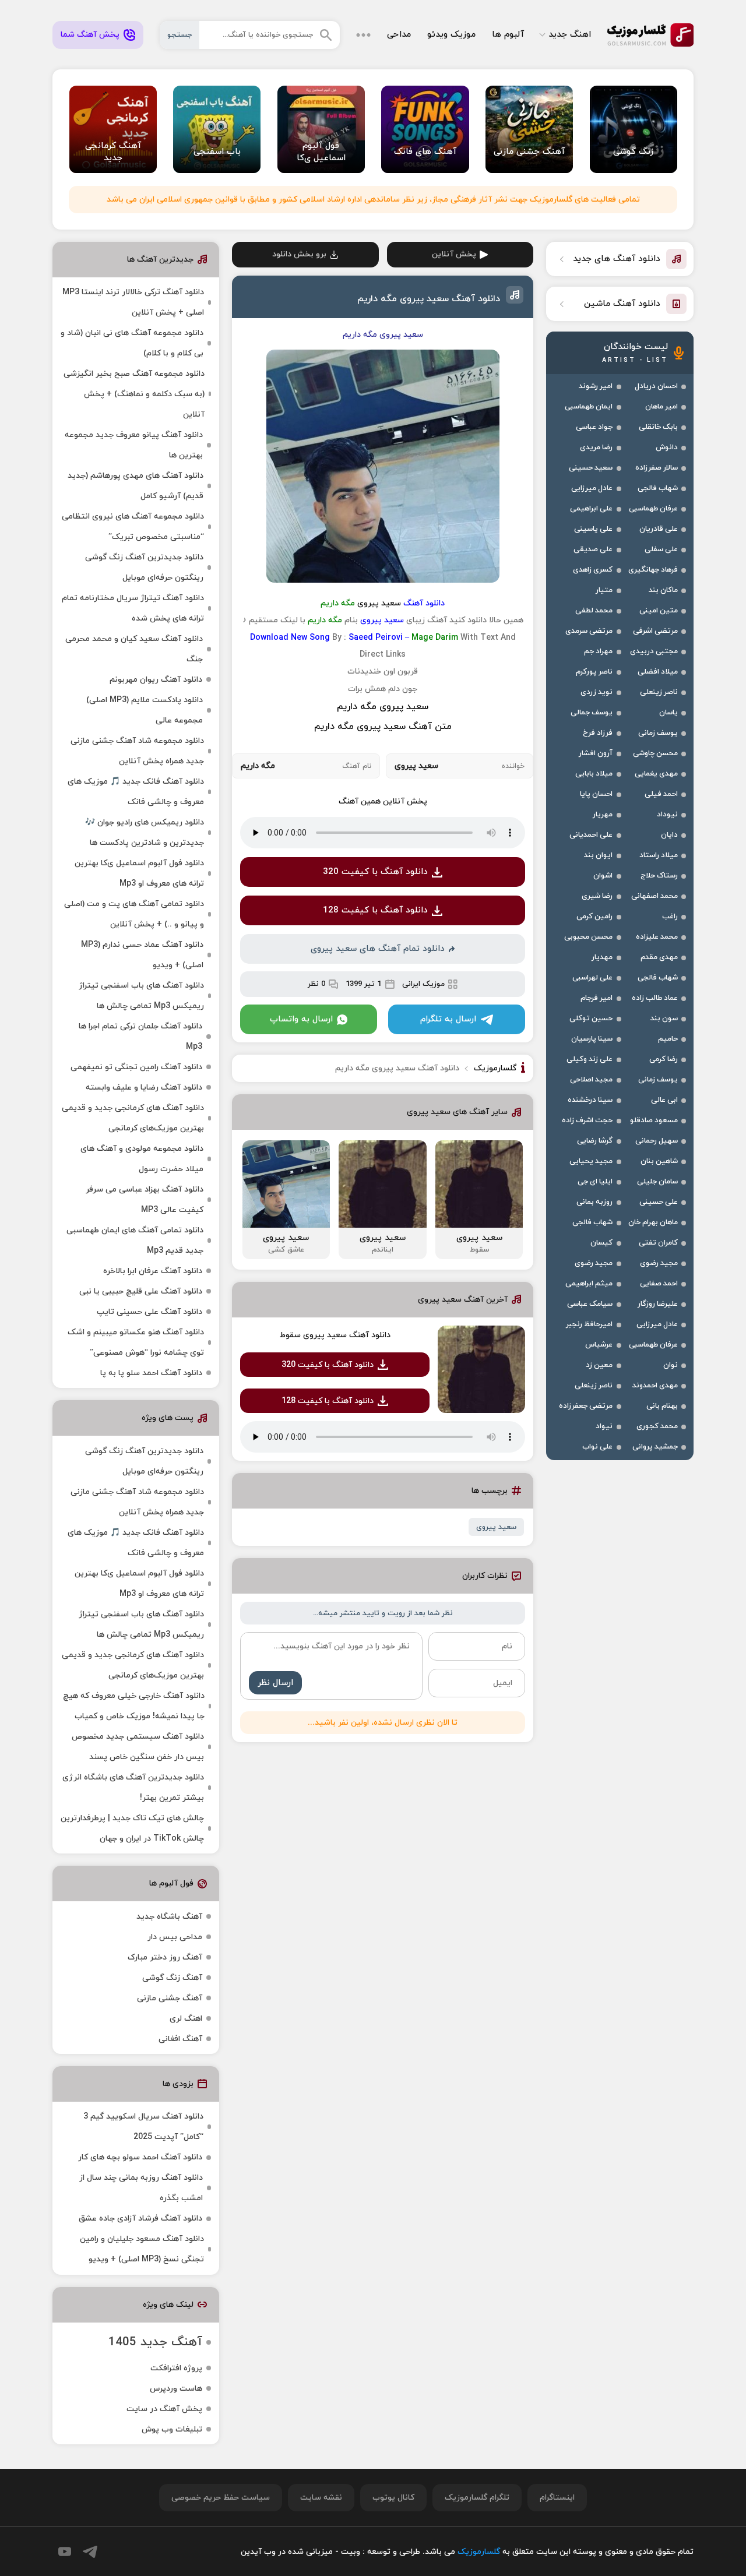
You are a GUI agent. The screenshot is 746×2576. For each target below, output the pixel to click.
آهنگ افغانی (180, 2039)
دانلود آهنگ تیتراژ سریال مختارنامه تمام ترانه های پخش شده (133, 608)
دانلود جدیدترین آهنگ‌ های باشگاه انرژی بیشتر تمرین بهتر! (133, 1788)
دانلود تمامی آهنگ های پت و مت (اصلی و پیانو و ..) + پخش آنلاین (134, 914)
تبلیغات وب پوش (172, 2429)
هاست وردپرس (176, 2389)
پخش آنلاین (454, 254)
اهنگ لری (186, 2019)
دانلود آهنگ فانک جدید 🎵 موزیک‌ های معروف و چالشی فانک (136, 792)
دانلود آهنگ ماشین (622, 304)
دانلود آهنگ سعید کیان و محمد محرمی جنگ (134, 649)
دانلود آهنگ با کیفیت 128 (375, 910)
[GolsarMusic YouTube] (65, 2552)
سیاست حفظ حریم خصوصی (221, 2498)
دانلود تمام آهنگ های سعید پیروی (378, 949)
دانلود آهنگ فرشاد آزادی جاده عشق (140, 2219)
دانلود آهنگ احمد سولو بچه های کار (140, 2157)
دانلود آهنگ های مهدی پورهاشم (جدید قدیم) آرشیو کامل (136, 486)
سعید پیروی (496, 1527)
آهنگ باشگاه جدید (169, 1917)
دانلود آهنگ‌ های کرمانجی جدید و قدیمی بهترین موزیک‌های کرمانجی (133, 1118)
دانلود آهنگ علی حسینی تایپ (149, 1312)
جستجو (180, 35)
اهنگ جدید (570, 35)
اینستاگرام (557, 2498)
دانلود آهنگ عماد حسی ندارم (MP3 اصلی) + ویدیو (142, 955)
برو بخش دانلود (299, 254)
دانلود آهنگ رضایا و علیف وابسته (144, 1088)
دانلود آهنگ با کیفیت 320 (375, 872)
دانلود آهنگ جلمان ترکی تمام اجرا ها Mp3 (140, 1037)
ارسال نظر (275, 1683)
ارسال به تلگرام (448, 1019)
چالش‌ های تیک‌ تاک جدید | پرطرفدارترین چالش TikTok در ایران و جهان (132, 1828)
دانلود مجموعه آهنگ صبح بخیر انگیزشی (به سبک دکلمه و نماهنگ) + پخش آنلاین (134, 394)
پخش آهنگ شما (90, 35)
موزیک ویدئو (451, 35)
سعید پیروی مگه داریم (383, 707)
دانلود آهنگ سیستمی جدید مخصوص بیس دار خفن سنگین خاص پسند (138, 1747)
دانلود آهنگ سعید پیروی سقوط (335, 1335)
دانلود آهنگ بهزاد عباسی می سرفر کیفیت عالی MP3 (145, 1200)
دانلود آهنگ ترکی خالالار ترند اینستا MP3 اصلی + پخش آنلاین (133, 302)
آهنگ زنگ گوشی (172, 1978)
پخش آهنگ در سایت (164, 2409)
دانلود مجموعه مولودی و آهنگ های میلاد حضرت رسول (142, 1159)
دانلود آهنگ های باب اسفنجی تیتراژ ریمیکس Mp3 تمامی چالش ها (141, 996)
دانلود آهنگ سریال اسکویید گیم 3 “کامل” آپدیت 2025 (143, 2127)
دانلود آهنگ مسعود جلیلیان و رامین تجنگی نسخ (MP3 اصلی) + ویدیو (142, 2249)
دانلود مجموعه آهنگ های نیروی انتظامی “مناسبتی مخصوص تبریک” (133, 527)
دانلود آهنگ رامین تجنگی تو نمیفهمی (136, 1067)
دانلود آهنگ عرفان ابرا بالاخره (153, 1271)
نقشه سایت (321, 2498)
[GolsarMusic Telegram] (90, 2552)
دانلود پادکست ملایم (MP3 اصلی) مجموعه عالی (145, 710)
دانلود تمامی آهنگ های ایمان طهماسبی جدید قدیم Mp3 (135, 1241)
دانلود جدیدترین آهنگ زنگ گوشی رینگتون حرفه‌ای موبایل (144, 568)
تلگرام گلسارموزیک (477, 2498)
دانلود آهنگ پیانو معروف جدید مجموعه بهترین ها (134, 445)
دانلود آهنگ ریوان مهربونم (156, 680)
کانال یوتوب (393, 2498)
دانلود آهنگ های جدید (617, 259)
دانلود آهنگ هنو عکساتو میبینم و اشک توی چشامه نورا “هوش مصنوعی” (136, 1342)
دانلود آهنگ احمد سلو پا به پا (151, 1373)
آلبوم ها (508, 35)
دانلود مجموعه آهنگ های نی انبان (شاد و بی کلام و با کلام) (132, 343)
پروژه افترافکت (176, 2368)
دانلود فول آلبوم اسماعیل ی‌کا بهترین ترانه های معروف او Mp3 (139, 873)
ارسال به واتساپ (301, 1019)
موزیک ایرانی (423, 984)
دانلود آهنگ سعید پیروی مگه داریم (429, 299)
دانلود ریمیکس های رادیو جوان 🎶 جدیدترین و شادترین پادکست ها (145, 833)
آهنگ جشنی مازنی (170, 1998)
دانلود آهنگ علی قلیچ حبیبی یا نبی (141, 1291)
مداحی (399, 35)
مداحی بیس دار (175, 1937)
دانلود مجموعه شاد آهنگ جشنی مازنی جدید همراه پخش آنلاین (137, 751)
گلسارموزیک (650, 35)
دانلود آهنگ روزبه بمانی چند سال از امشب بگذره (141, 2188)
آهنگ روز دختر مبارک (165, 1957)
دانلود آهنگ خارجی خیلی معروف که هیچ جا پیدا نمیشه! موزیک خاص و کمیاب (134, 1706)
